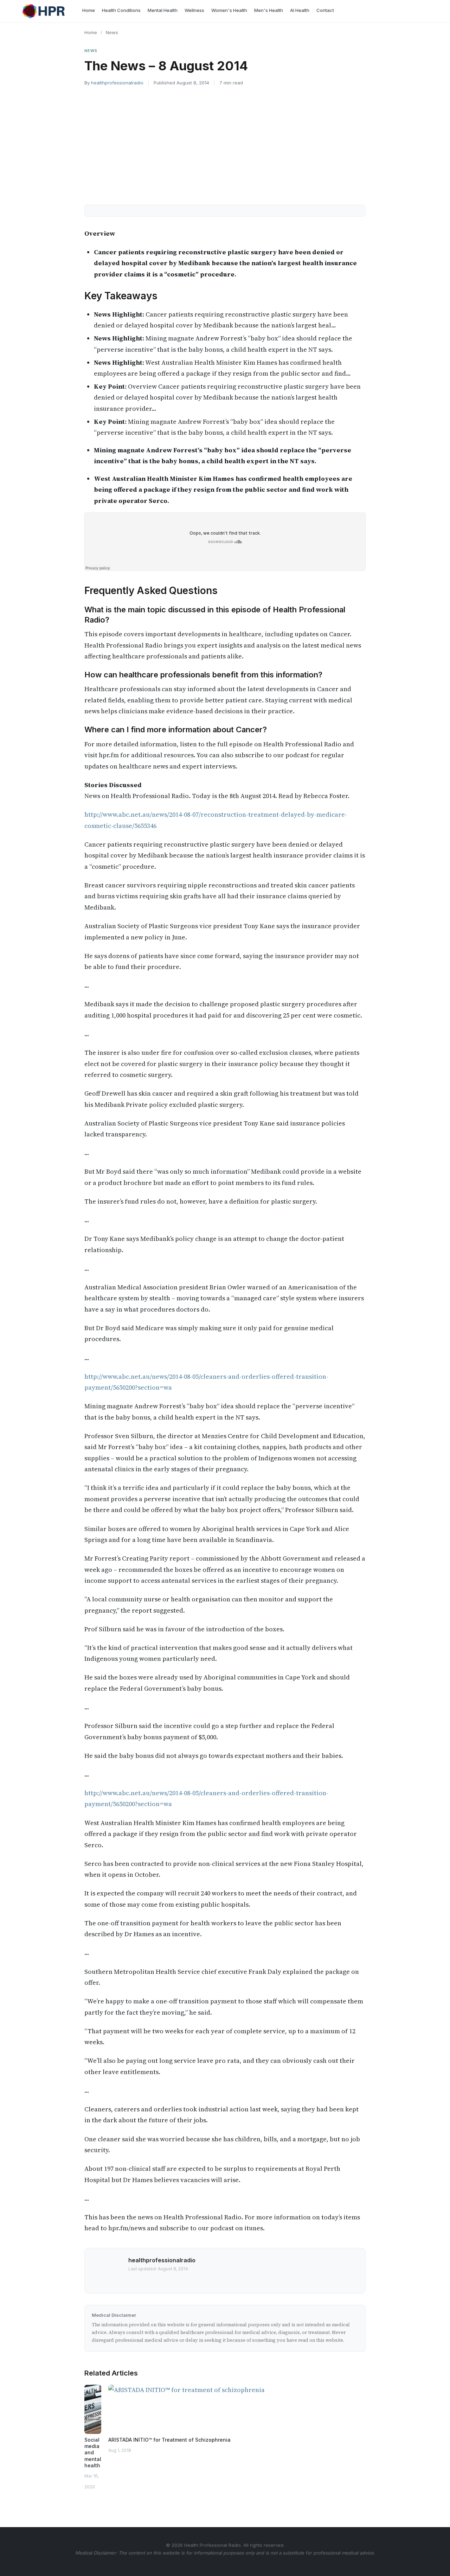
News (112, 32)
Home (91, 32)
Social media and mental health (93, 2453)
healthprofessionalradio (117, 83)
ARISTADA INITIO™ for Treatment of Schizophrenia (169, 2440)
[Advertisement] (225, 144)
